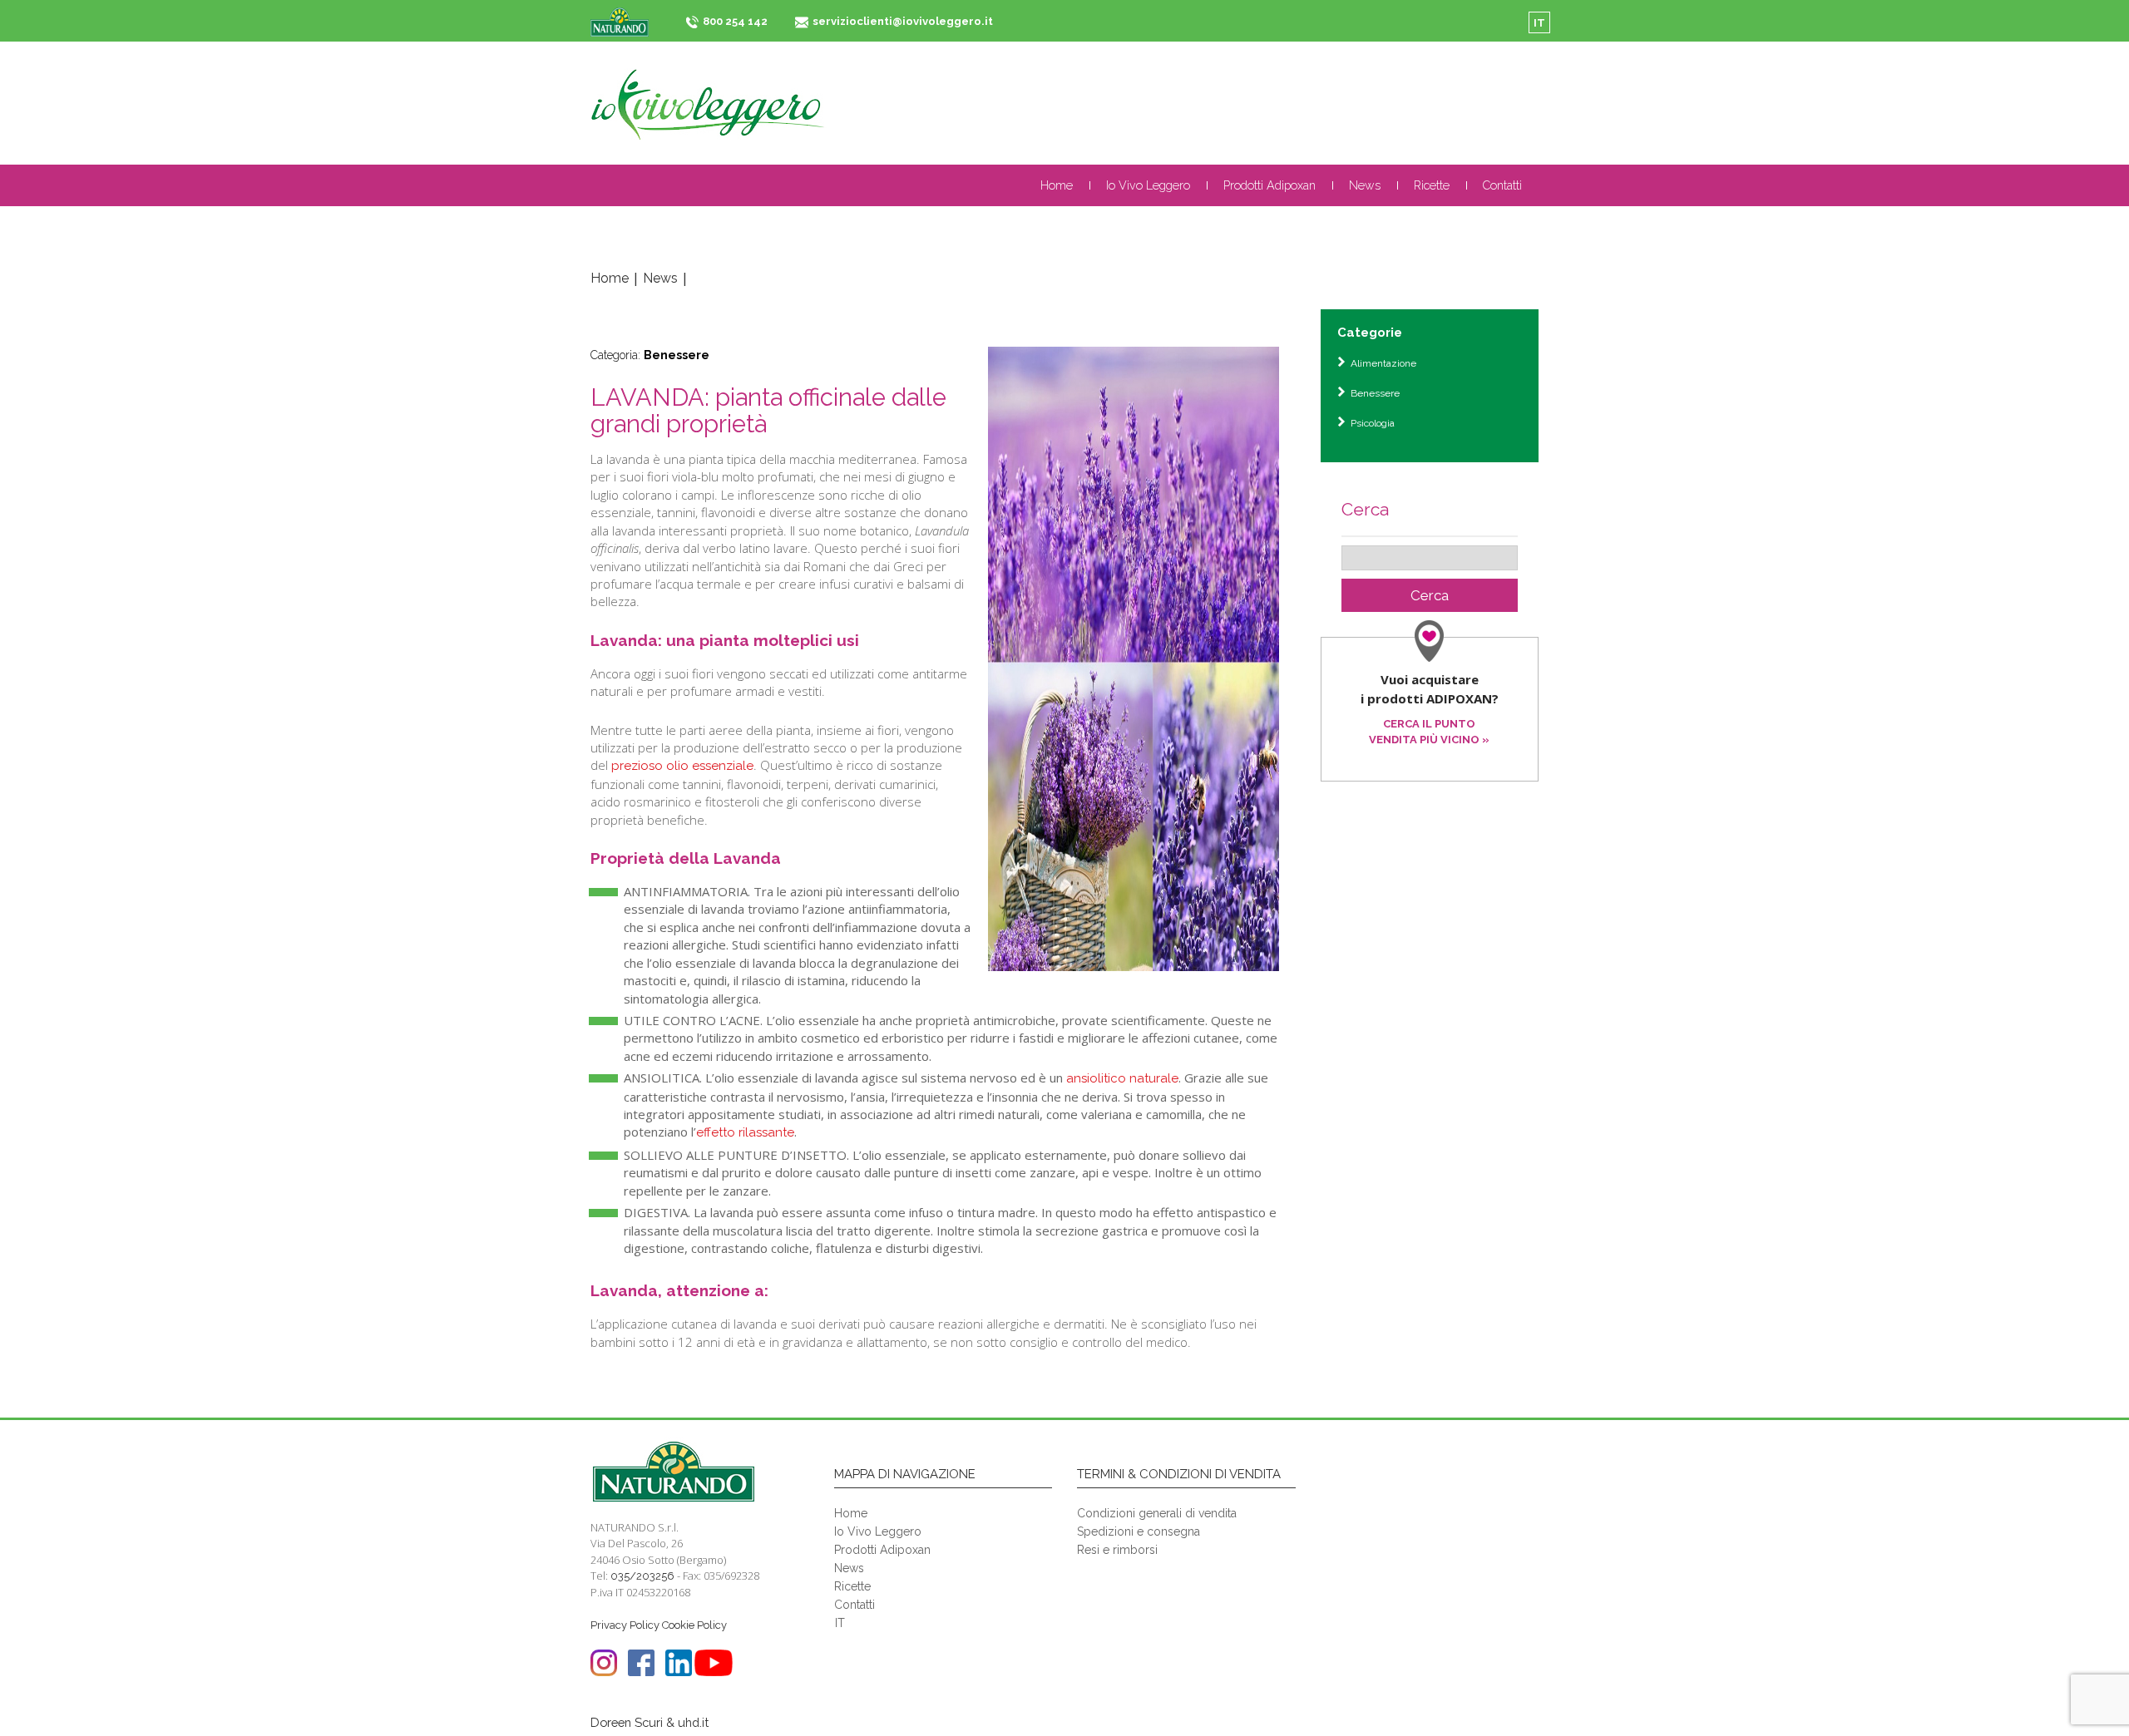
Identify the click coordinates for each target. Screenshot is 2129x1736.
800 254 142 (735, 21)
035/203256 (642, 1576)
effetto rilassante (745, 1132)
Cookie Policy (694, 1625)
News (1365, 185)
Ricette (1432, 185)
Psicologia (1373, 423)
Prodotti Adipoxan (1269, 185)
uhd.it (693, 1722)
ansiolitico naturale (1122, 1078)
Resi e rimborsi (1117, 1550)
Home (1057, 185)
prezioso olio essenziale (682, 766)
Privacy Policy (625, 1625)
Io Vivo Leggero (1148, 185)
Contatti (1502, 185)
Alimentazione (1383, 363)
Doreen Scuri (627, 1722)
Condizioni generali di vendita (1157, 1513)
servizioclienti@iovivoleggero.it (903, 21)
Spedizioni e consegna (1139, 1531)
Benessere (677, 355)
